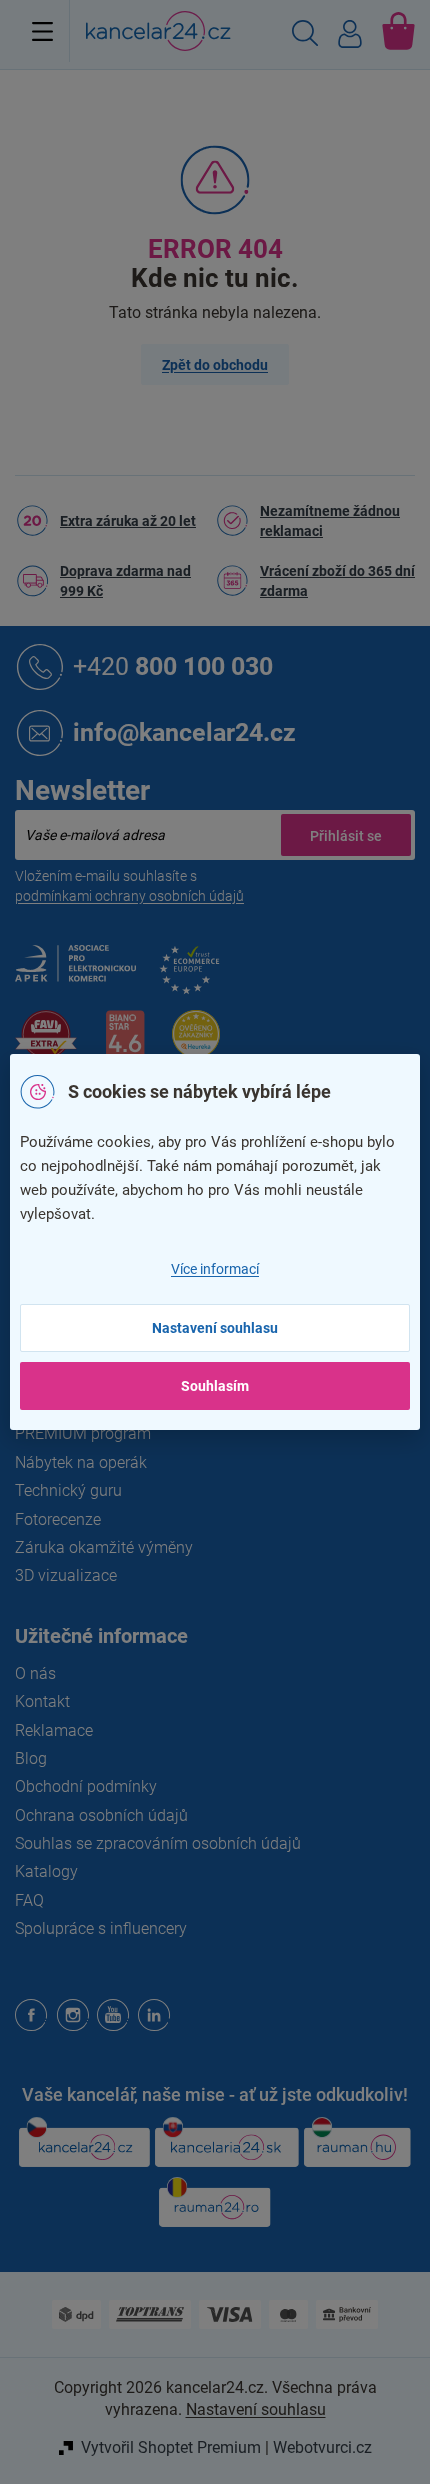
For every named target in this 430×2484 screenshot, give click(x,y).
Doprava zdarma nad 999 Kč (125, 581)
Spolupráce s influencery (101, 1928)
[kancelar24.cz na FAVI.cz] (46, 1045)
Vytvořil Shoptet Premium (171, 2447)
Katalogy (46, 1871)
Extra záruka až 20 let (128, 521)
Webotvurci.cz (322, 2447)
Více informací (215, 1269)
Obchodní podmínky (86, 1786)
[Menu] (42, 31)
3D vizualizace (66, 1575)
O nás (35, 1673)
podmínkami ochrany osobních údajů (129, 896)
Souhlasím (215, 1386)
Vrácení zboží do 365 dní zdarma (337, 581)
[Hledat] (305, 36)
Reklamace (54, 1730)
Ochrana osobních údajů (101, 1815)
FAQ (29, 1900)
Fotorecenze (58, 1519)
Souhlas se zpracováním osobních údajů (158, 1843)
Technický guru (68, 1490)
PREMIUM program (83, 1433)
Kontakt (42, 1701)
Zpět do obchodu (215, 365)
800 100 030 (173, 665)
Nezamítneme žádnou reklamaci (330, 521)
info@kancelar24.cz (184, 731)
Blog (31, 1758)
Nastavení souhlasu (215, 1328)
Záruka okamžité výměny (104, 1547)
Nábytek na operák (81, 1462)
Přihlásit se (346, 835)
